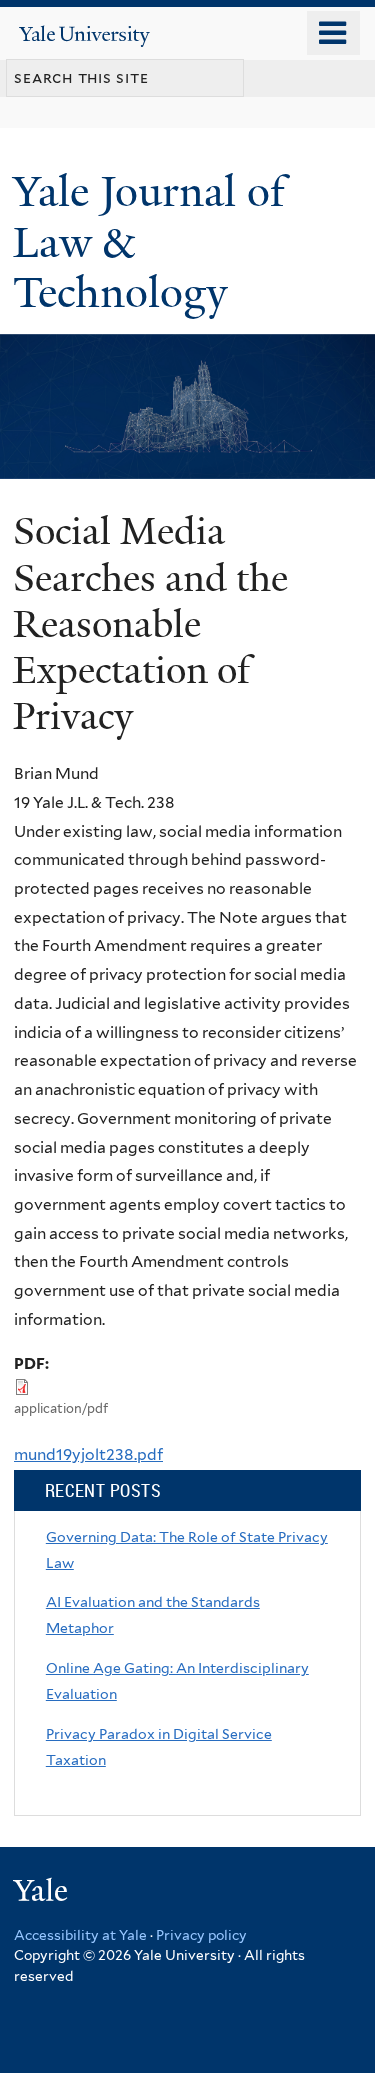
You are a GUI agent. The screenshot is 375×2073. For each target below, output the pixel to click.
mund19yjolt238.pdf (88, 1454)
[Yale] (43, 1893)
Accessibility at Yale (80, 1935)
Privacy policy (201, 1935)
